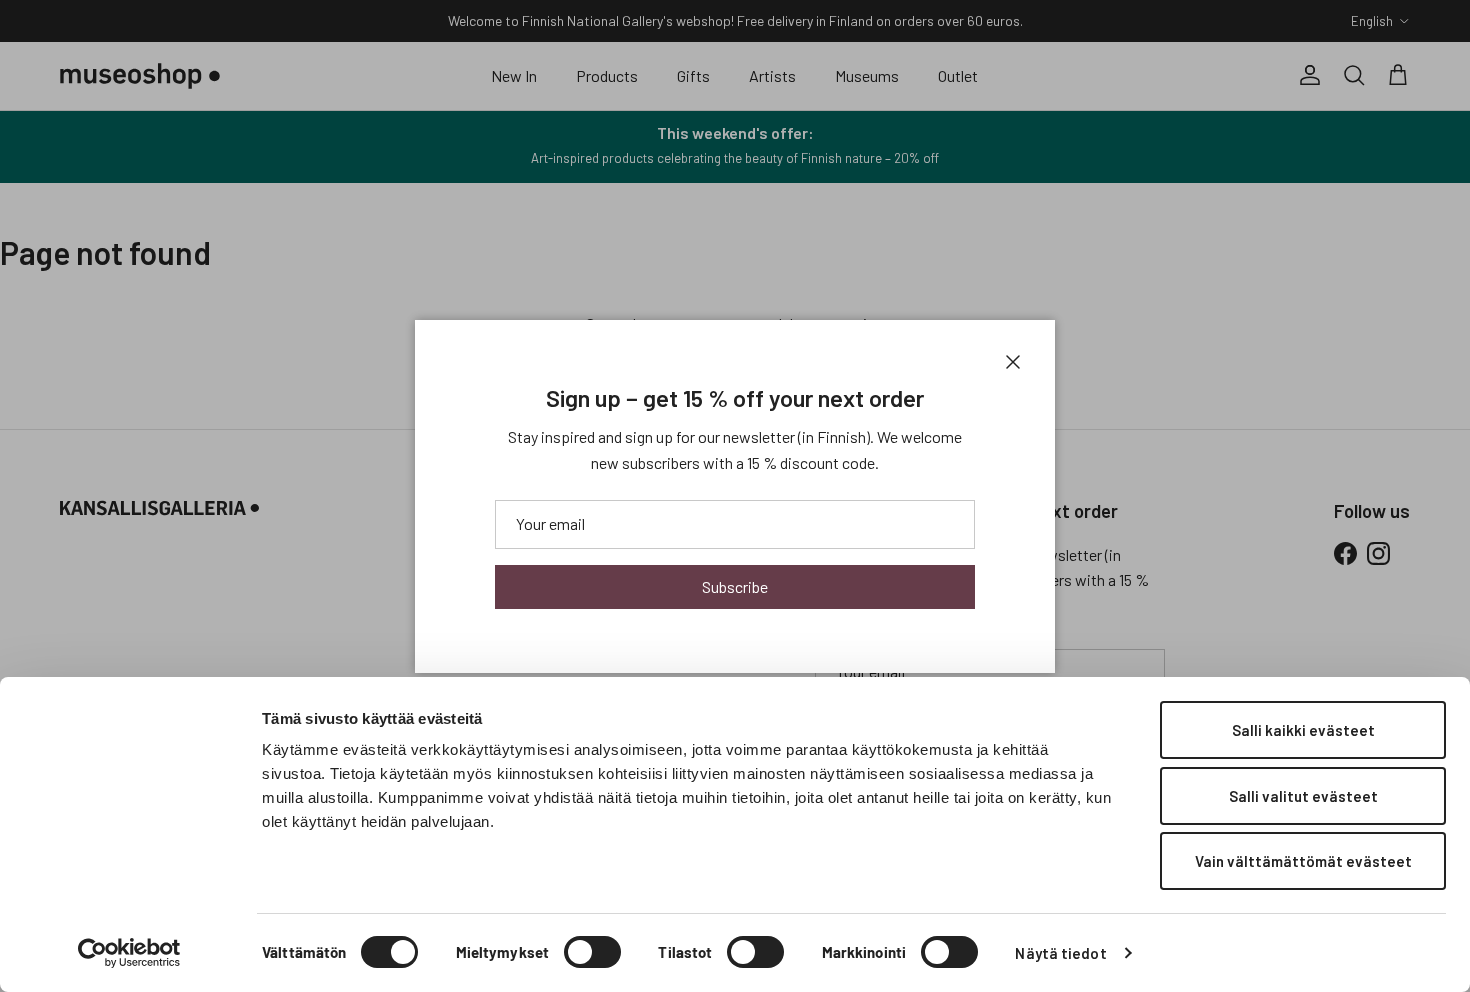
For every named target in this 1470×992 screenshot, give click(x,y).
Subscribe (735, 586)
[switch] (592, 952)
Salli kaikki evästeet (1303, 730)
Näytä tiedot (1060, 953)
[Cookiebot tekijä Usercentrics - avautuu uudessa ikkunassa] (129, 953)
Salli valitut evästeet (1303, 796)
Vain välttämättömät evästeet (1303, 861)
